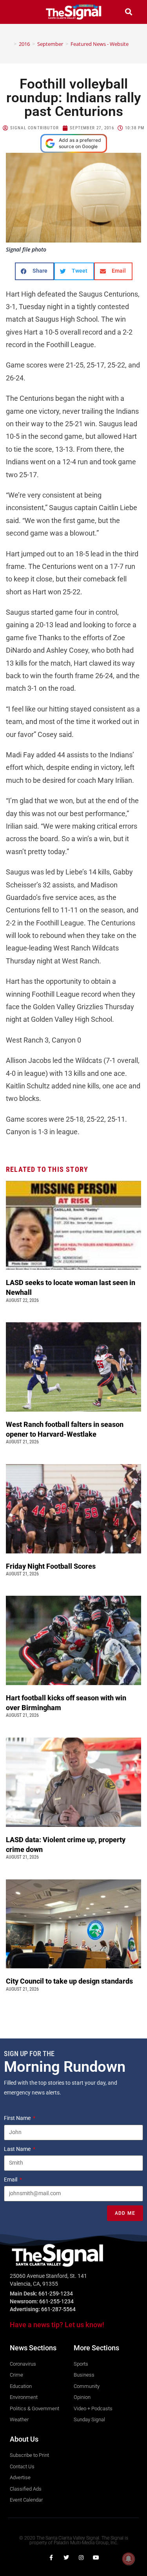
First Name (18, 2118)
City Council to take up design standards (71, 1981)
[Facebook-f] (51, 2558)
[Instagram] (81, 2558)
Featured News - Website (100, 44)
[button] (18, 12)
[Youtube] (96, 2558)
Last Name (18, 2149)
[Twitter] (66, 2558)
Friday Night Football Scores (52, 1566)
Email (11, 2180)
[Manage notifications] (129, 2559)
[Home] (9, 44)
